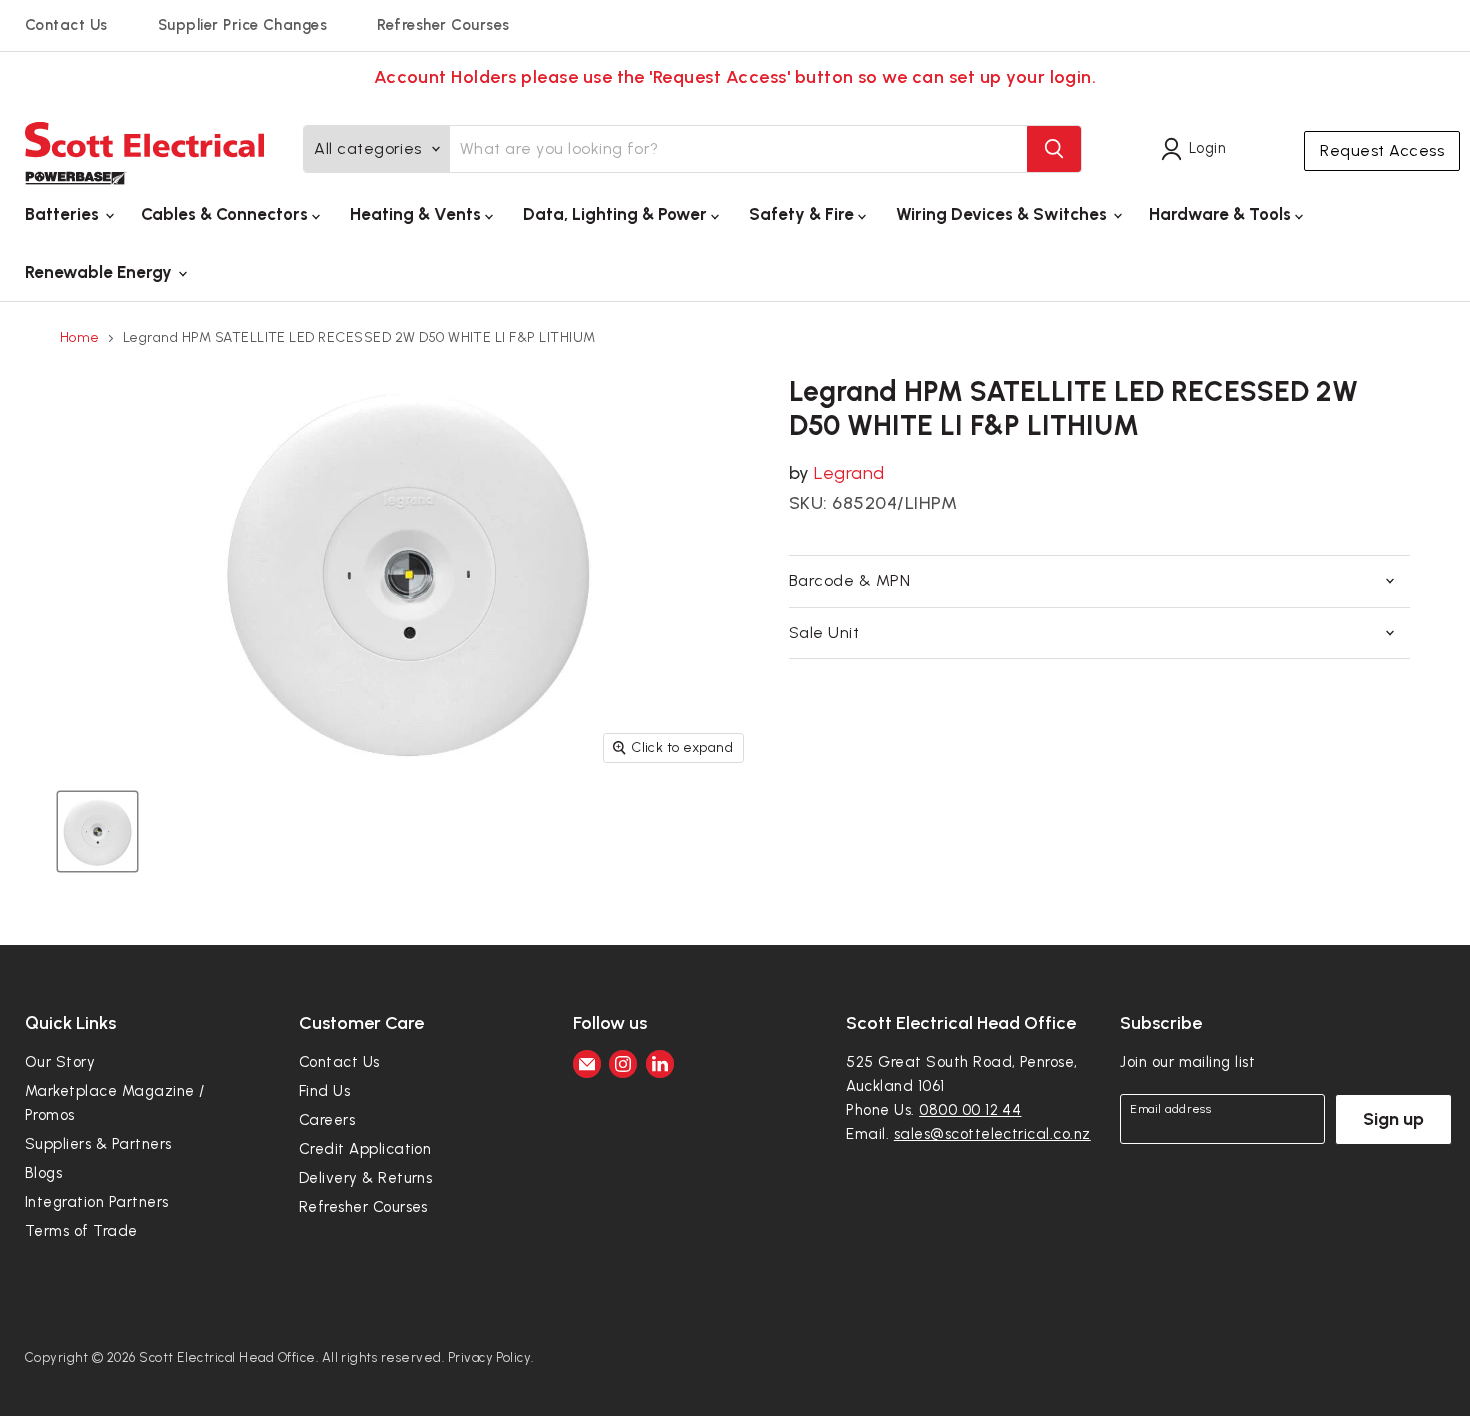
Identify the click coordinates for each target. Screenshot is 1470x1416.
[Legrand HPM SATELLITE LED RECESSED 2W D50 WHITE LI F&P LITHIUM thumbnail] (97, 831)
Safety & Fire (803, 214)
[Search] (1054, 149)
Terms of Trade (81, 1231)
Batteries (64, 214)
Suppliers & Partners (98, 1144)
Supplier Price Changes (243, 25)
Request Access (1382, 150)
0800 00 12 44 (970, 1110)
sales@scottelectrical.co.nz (992, 1134)
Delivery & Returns (366, 1178)
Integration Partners (97, 1202)
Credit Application (365, 1149)
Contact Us (66, 25)
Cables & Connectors (226, 214)
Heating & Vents (417, 214)
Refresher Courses (443, 25)
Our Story (60, 1062)
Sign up (1393, 1119)
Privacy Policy (490, 1357)
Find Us (324, 1091)
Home (80, 338)
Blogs (43, 1173)
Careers (327, 1120)
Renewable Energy (100, 272)
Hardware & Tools (1222, 214)
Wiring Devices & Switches (1003, 214)
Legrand (849, 473)
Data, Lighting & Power (617, 214)
